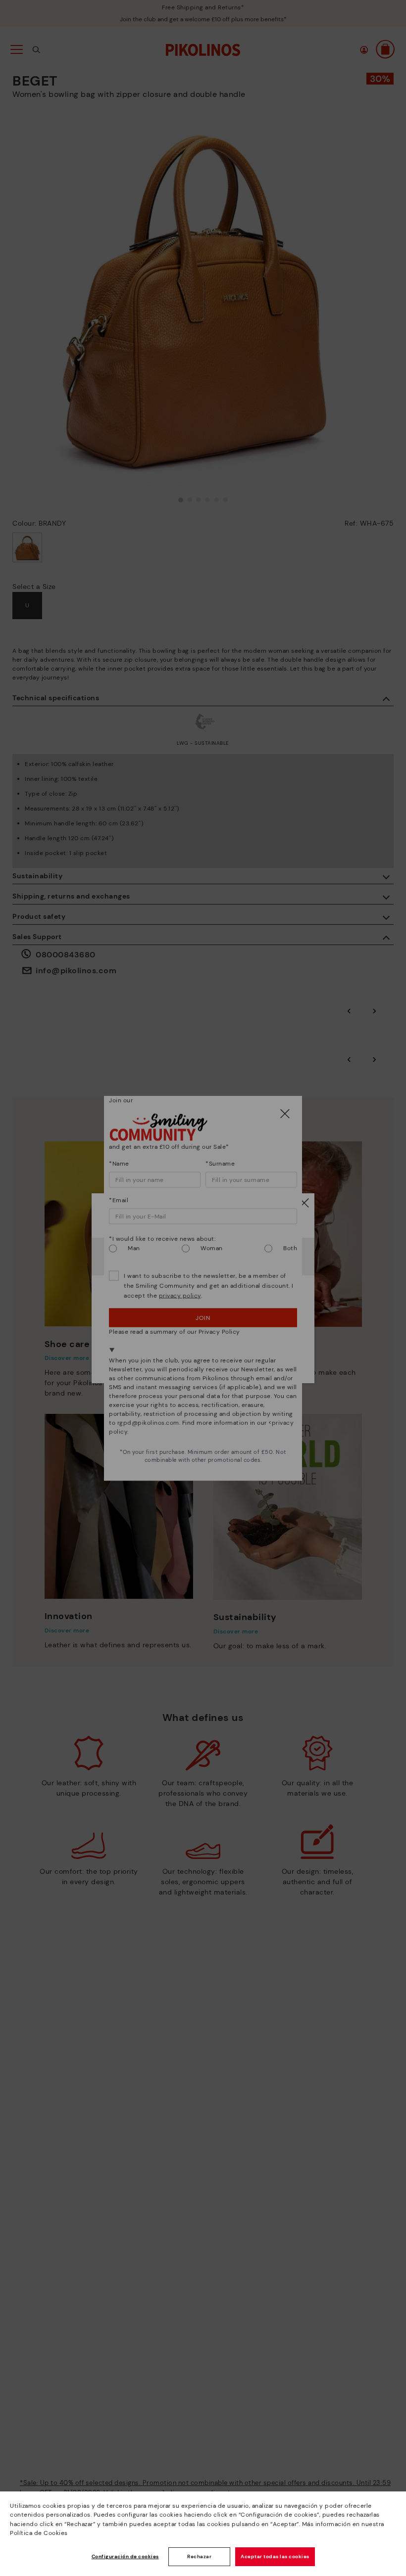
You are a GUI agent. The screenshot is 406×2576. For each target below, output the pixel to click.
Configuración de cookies (125, 2556)
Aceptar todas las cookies (275, 2556)
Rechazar (199, 2556)
